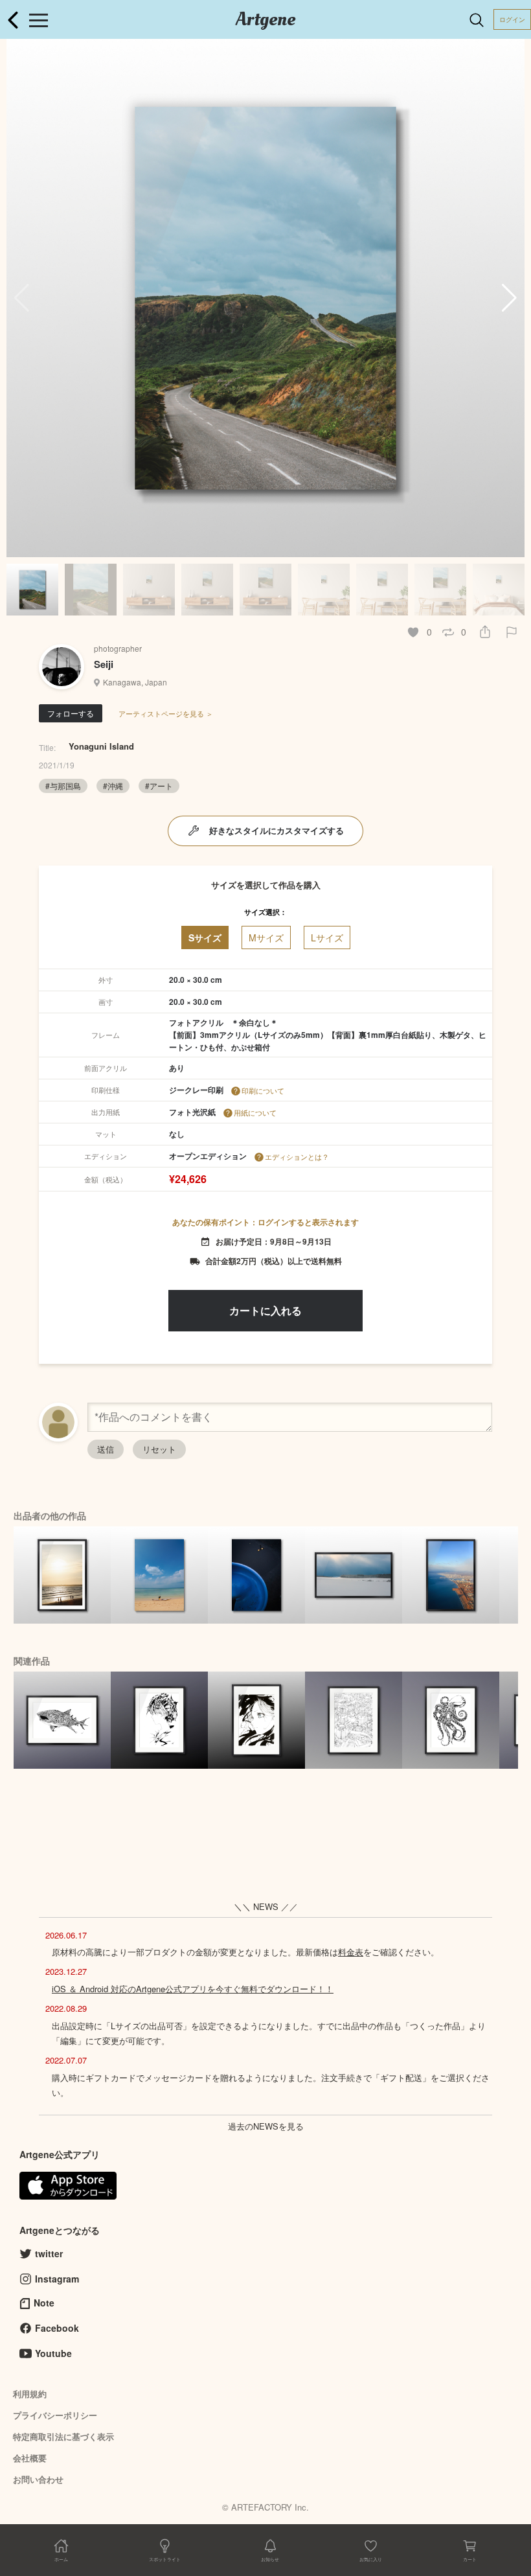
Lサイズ (327, 937)
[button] (509, 298)
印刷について (263, 1090)
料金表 (351, 1952)
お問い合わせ (38, 2479)
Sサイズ (205, 937)
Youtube (53, 2353)
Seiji (104, 664)
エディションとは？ (297, 1156)
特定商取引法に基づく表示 (63, 2436)
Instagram (57, 2279)
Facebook (57, 2328)
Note (44, 2303)
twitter (49, 2253)
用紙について (255, 1112)
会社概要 (30, 2458)
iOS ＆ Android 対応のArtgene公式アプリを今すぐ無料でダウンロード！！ (193, 1989)
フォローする (71, 713)
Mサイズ (266, 937)
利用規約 (30, 2394)
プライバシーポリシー (55, 2415)
